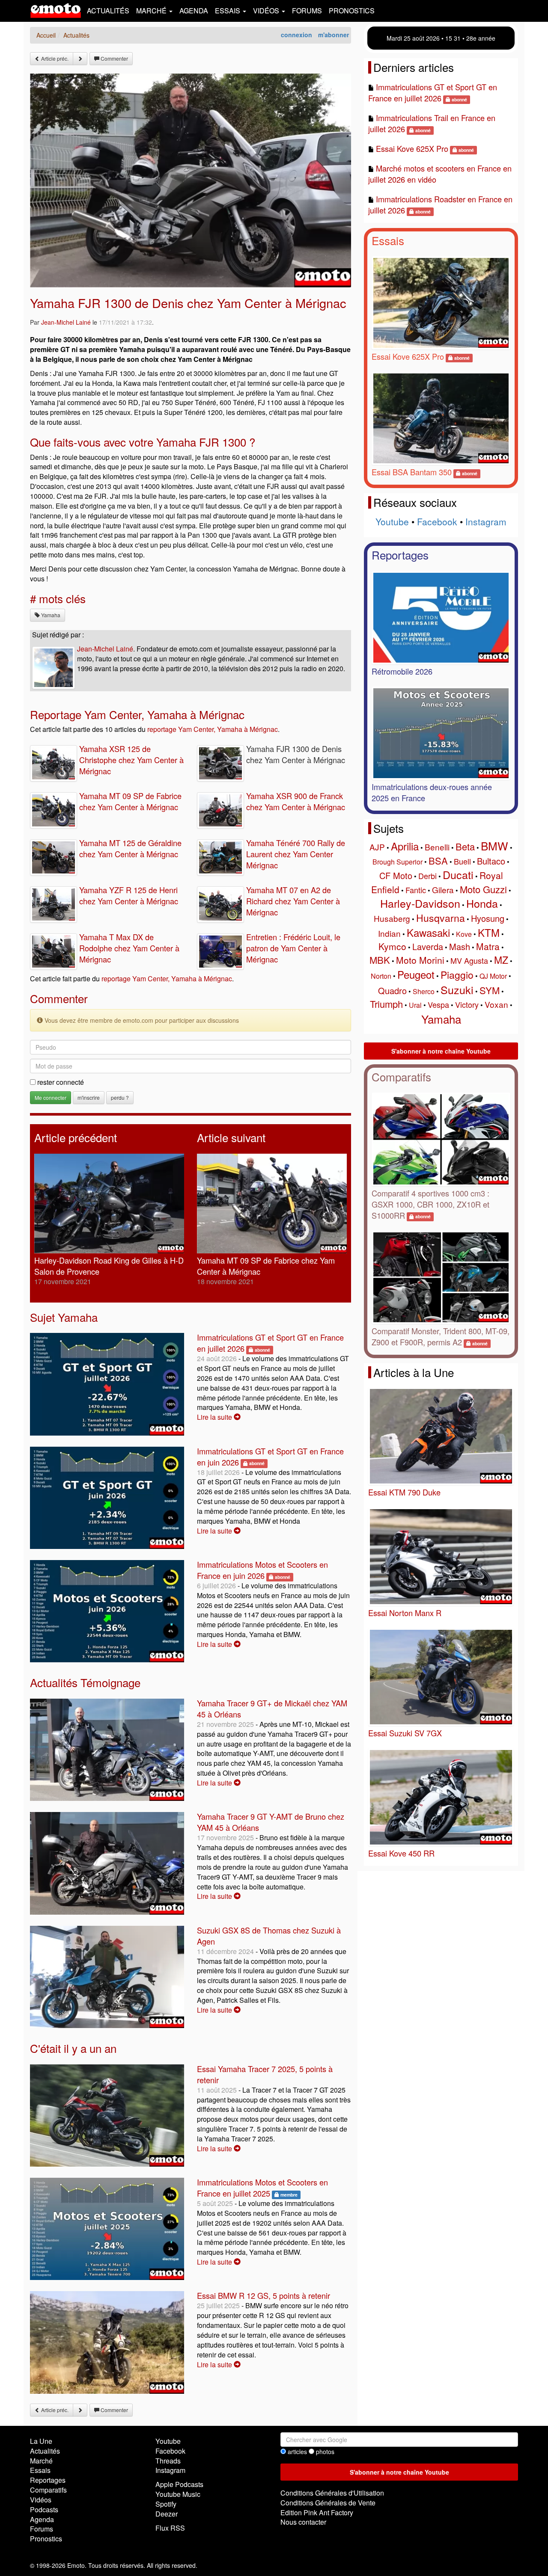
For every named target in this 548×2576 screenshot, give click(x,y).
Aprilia (405, 846)
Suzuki (457, 989)
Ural (415, 1005)
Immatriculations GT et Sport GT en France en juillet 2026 (433, 92)
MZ (501, 960)
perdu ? (120, 1097)
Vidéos (41, 2500)
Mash (460, 946)
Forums (307, 10)
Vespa (438, 1004)
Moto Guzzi (483, 889)
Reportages (400, 555)
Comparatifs (401, 1076)
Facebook (437, 521)
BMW (494, 845)
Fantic (416, 890)
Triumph (386, 1004)
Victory (467, 1004)
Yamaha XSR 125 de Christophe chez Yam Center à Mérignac (131, 760)
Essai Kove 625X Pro (412, 148)
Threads (168, 2461)
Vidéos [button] (267, 10)
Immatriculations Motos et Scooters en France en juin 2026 (262, 1570)
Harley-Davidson (420, 903)
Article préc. (54, 58)
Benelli (437, 847)
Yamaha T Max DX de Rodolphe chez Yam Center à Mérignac (129, 948)
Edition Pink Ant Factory (317, 2512)
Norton (381, 976)
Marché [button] (152, 10)
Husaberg (392, 918)
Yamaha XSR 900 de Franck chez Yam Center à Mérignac (296, 801)
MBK (380, 960)
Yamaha (50, 615)
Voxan (496, 1004)
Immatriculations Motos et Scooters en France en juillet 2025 (262, 2188)
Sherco (424, 991)
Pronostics (352, 10)
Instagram (486, 521)
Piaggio (457, 975)
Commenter (114, 58)
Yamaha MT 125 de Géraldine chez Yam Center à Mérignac (130, 848)
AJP (377, 847)
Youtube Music (178, 2494)
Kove (464, 934)
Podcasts (44, 2509)
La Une (41, 2441)
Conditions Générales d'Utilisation (332, 2493)
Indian (389, 933)
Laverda (428, 946)
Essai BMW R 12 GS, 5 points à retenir (264, 2295)
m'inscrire (89, 1097)
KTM (489, 932)
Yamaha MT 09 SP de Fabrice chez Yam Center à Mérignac (130, 801)
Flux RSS (170, 2528)
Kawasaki (428, 932)
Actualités (108, 10)
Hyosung (488, 918)
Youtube (392, 521)
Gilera (443, 890)
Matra (488, 946)
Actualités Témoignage (85, 1682)
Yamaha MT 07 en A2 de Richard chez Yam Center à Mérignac (293, 901)
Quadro (392, 990)
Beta (465, 846)
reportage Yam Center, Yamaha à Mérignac (213, 729)
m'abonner (334, 35)
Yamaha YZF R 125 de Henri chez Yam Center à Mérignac (129, 895)
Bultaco (491, 861)
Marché (41, 2461)
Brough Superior (398, 862)
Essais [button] (228, 10)
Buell (462, 861)
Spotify (166, 2504)
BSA (438, 860)
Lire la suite (215, 1417)
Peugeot (416, 974)
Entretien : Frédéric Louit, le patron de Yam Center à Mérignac (293, 948)
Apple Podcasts (179, 2484)
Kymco (392, 946)
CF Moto (396, 875)
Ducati (458, 874)
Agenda (194, 10)
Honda (482, 903)
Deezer (167, 2514)
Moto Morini (420, 960)
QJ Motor (493, 976)
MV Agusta (469, 960)
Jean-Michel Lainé (66, 322)
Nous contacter (303, 2522)
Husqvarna (441, 918)
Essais (388, 240)
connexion (296, 35)
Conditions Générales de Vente (328, 2503)
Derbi (427, 876)
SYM (490, 990)
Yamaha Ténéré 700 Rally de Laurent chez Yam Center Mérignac (296, 854)
